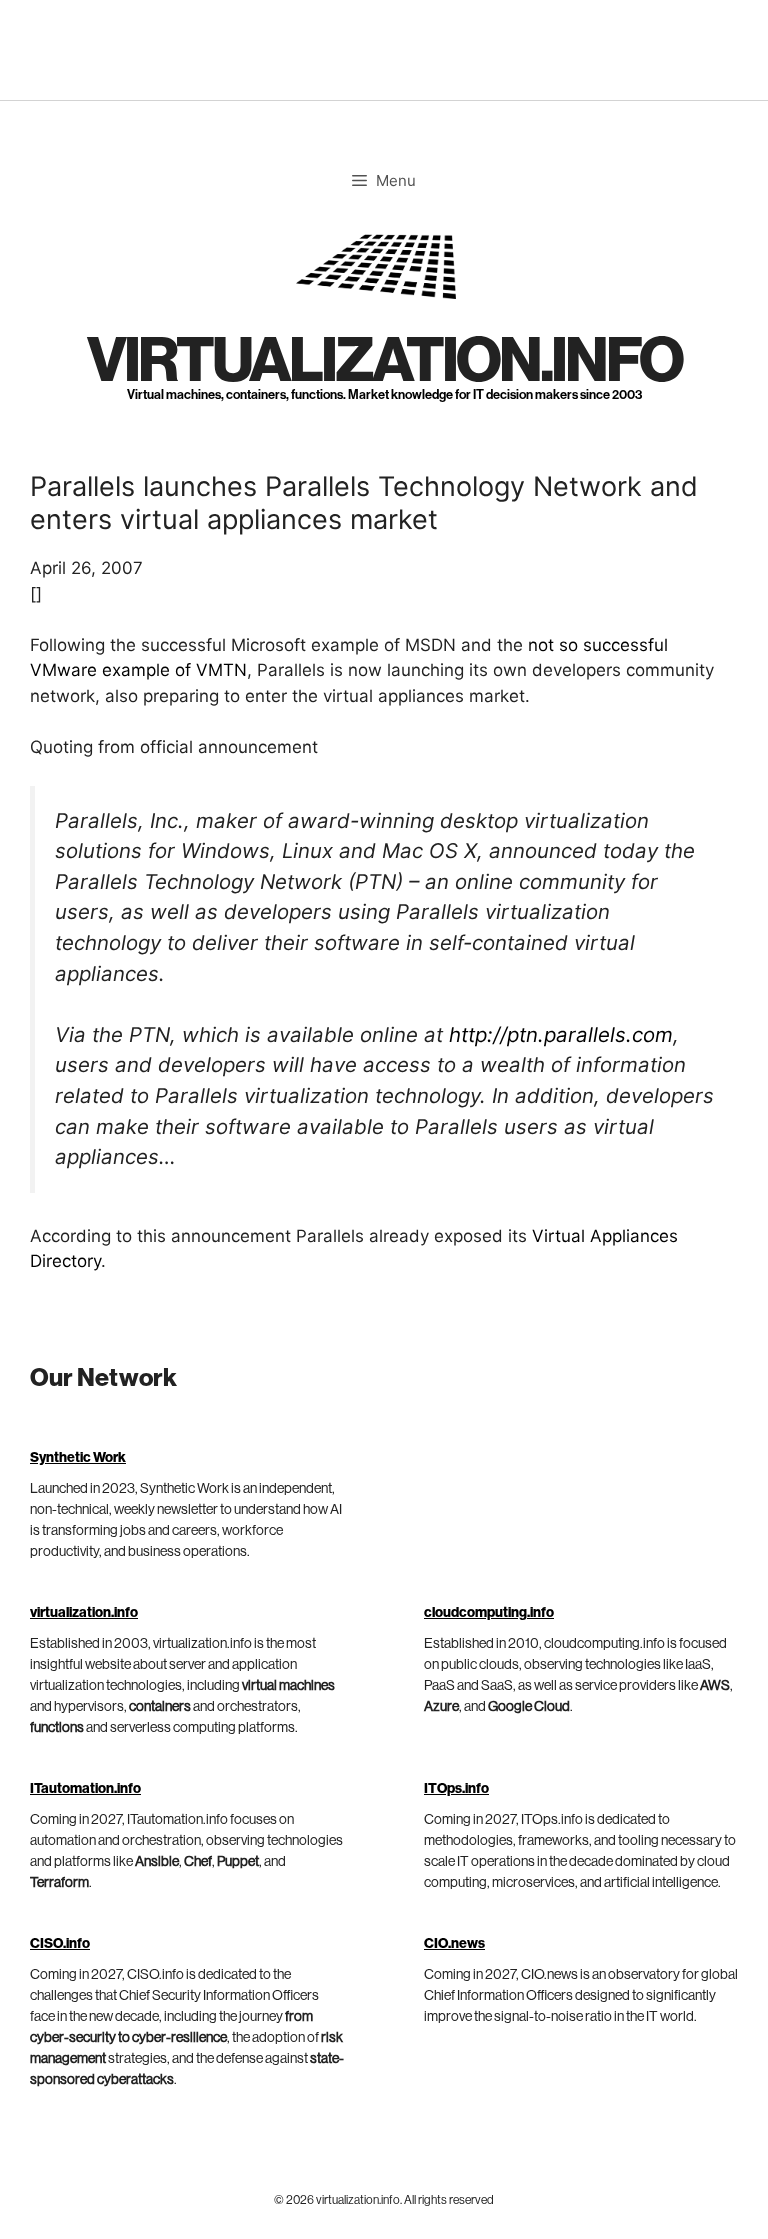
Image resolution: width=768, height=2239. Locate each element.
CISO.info (60, 1944)
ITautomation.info (85, 1789)
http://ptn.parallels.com (561, 1034)
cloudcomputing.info (489, 1613)
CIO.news (454, 1944)
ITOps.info (456, 1789)
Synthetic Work (78, 1458)
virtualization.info (384, 361)
